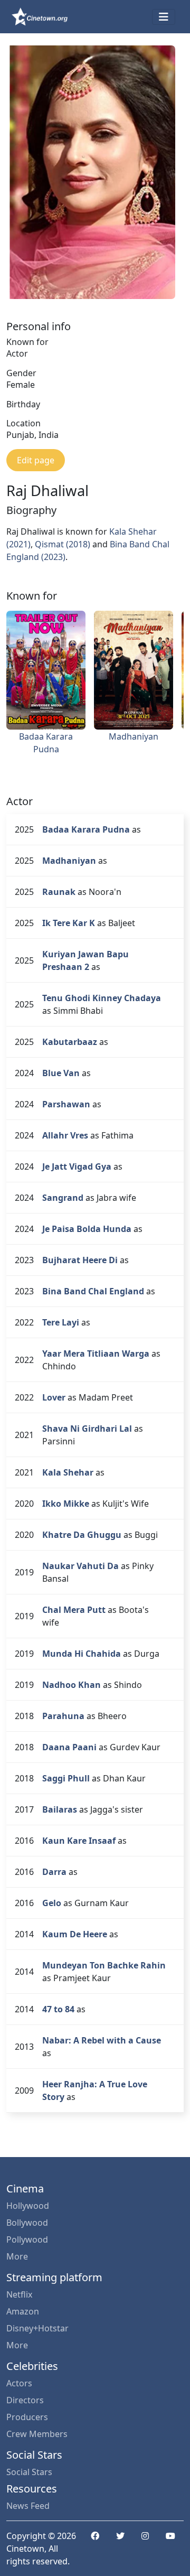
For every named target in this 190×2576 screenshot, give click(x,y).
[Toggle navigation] (164, 17)
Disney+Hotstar (37, 2328)
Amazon (23, 2311)
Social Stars (29, 2472)
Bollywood (27, 2223)
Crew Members (37, 2434)
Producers (27, 2417)
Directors (25, 2400)
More (17, 2256)
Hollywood (28, 2206)
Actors (19, 2383)
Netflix (19, 2294)
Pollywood (27, 2239)
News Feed (28, 2506)
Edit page (36, 460)
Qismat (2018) (63, 544)
